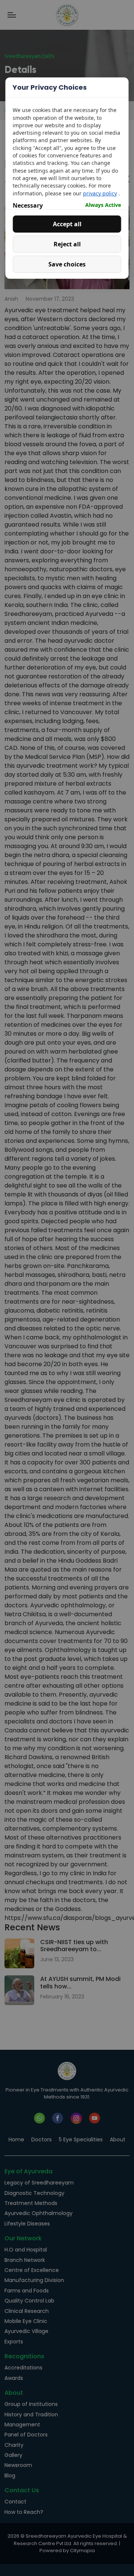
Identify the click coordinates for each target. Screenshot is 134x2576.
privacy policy (100, 193)
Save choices (67, 264)
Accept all (67, 224)
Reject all (67, 244)
